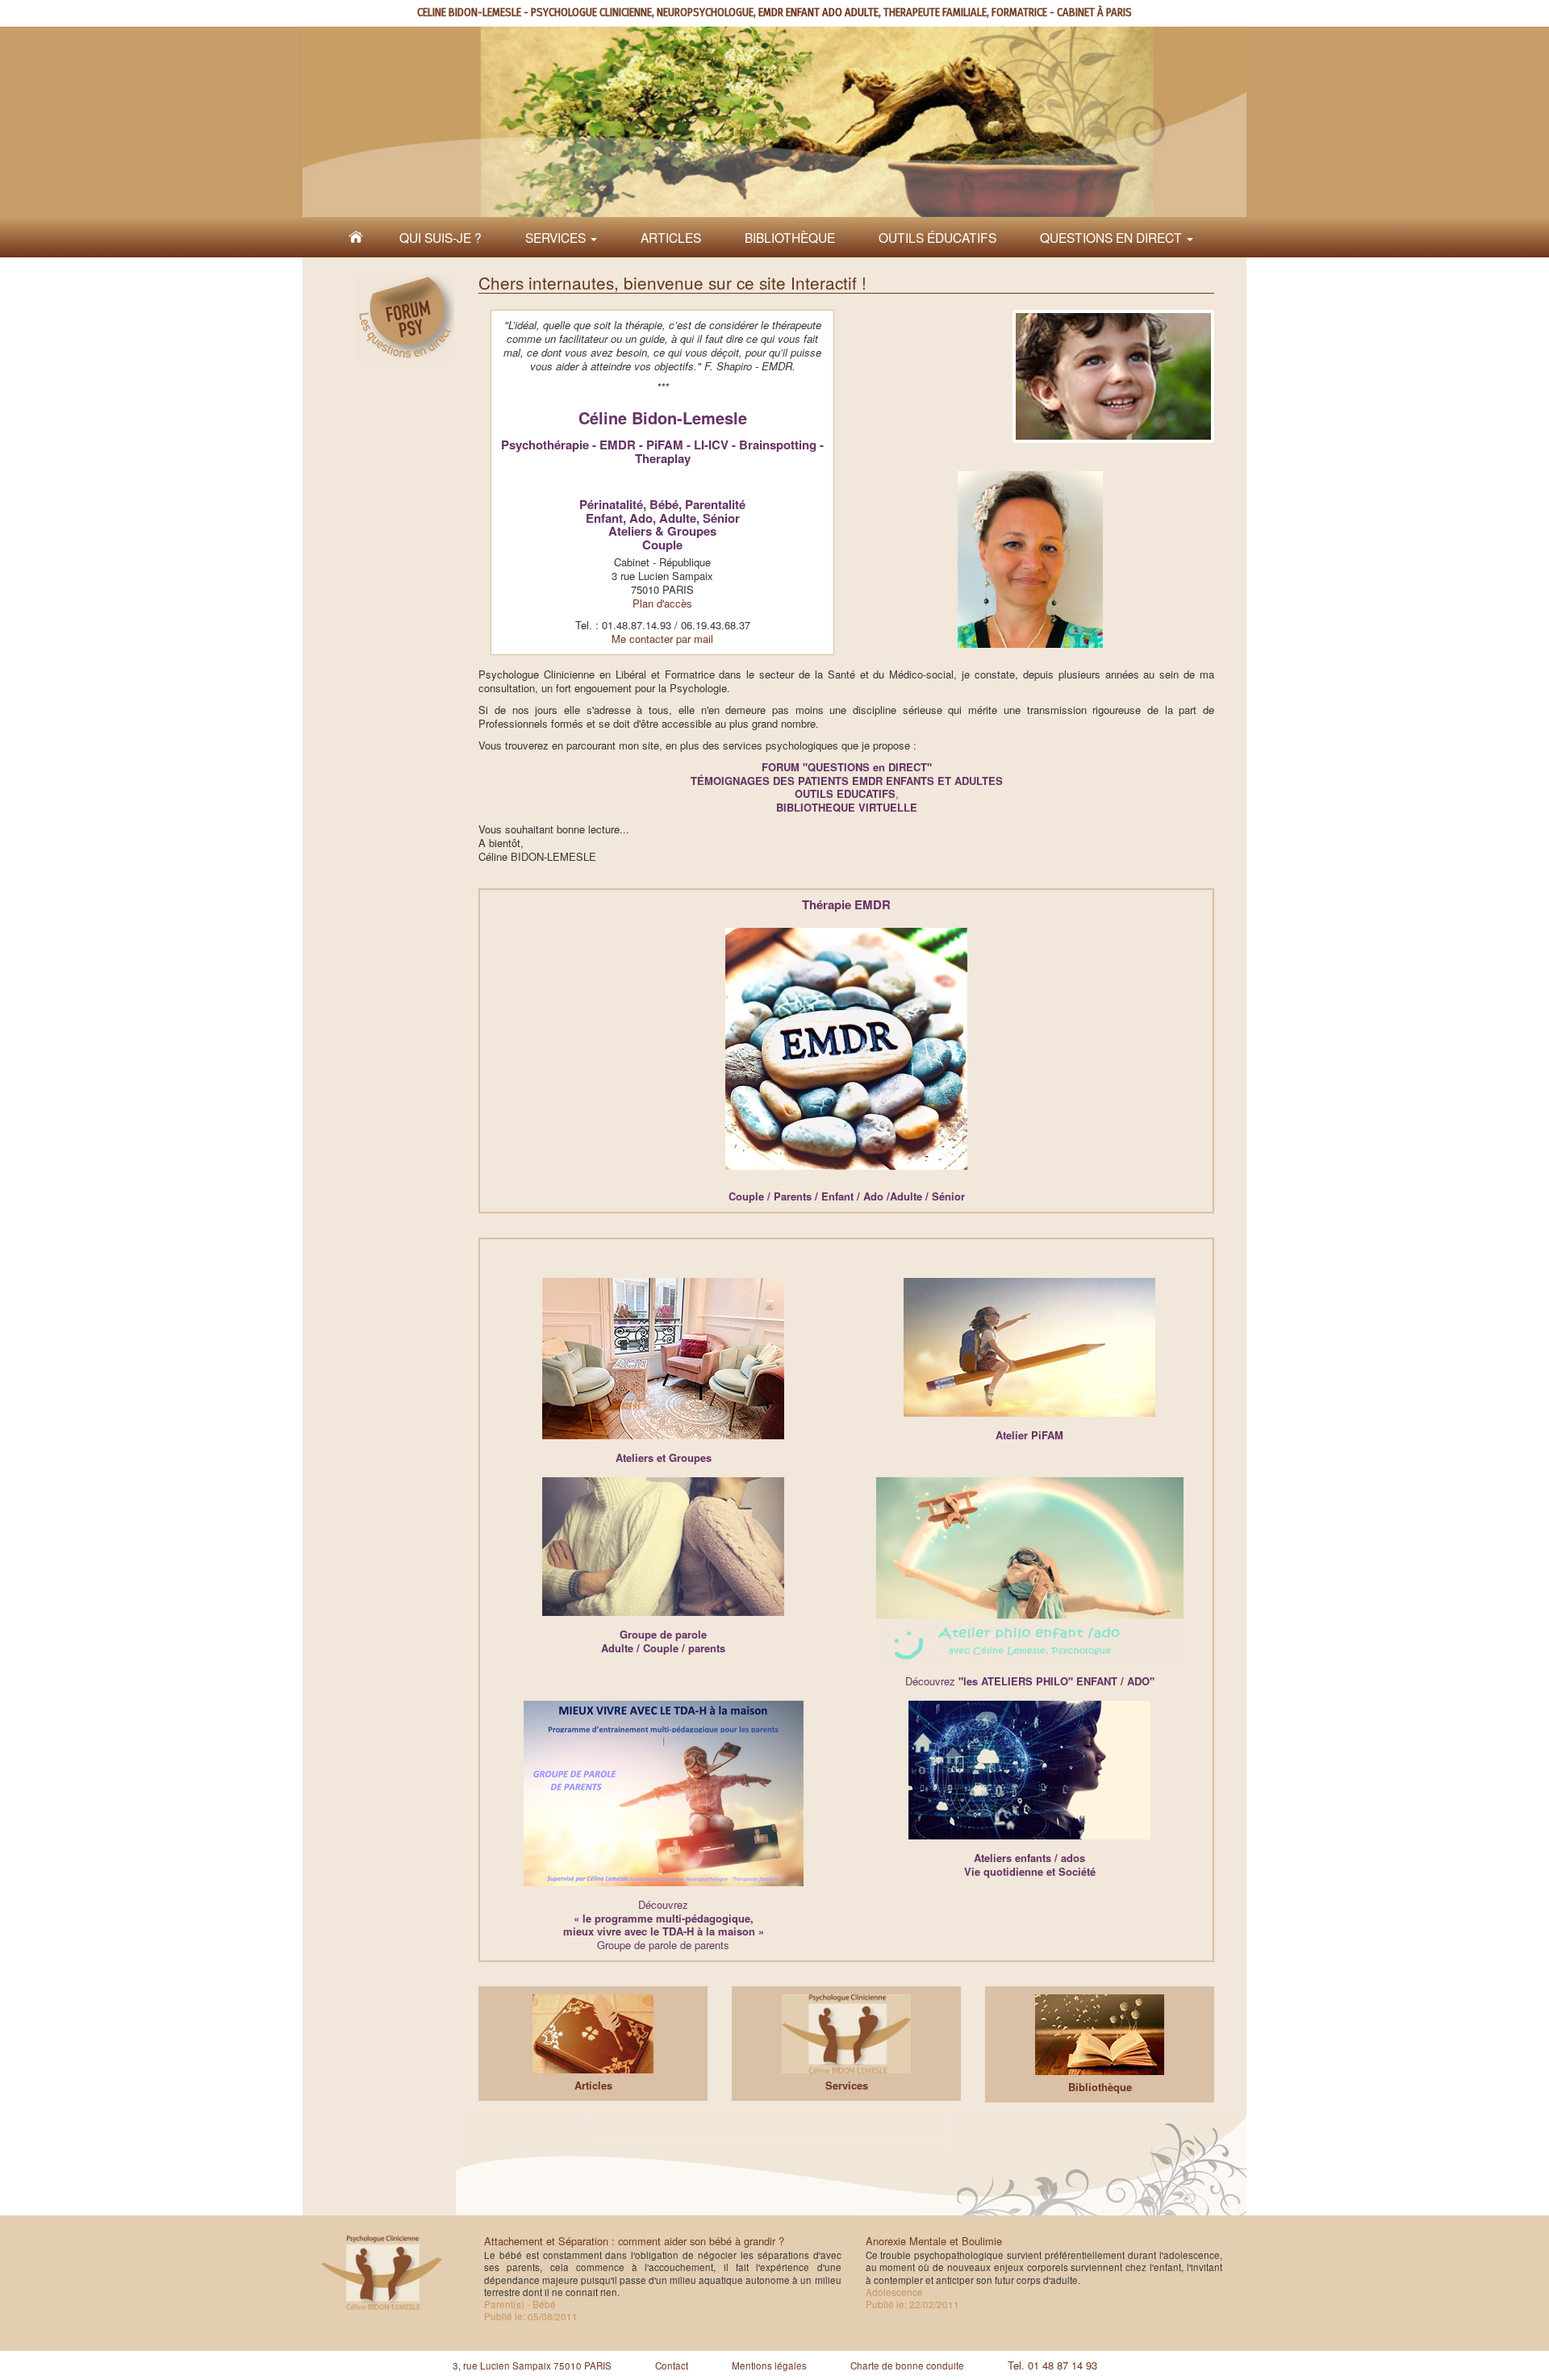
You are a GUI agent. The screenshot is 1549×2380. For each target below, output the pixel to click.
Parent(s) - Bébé (520, 2304)
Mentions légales (769, 2365)
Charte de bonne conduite (907, 2365)
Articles (671, 237)
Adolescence (894, 2292)
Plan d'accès (662, 603)
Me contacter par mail (662, 639)
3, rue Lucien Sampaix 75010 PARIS (532, 2365)
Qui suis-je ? (440, 237)
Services (557, 237)
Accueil (356, 237)
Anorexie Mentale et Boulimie (934, 2241)
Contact (672, 2365)
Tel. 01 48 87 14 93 (1052, 2365)
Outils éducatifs (937, 237)
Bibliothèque (790, 237)
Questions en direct (1113, 237)
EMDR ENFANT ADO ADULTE (818, 13)
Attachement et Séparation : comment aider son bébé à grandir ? (634, 2241)
